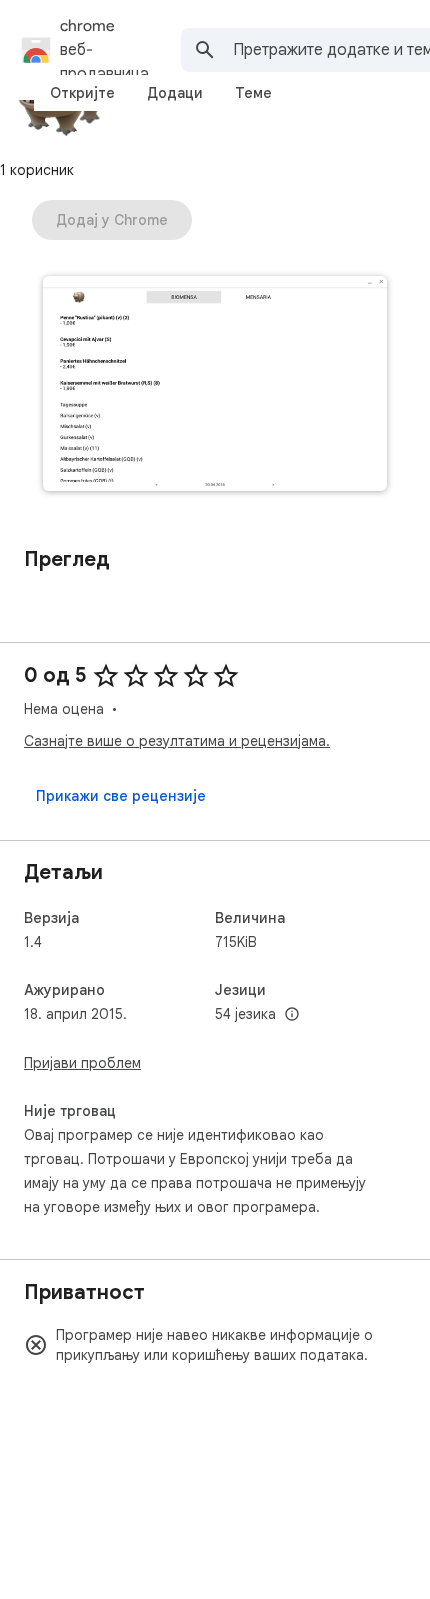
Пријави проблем (82, 1063)
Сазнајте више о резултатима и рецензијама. (177, 741)
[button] (215, 385)
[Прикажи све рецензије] (121, 796)
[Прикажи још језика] (292, 1015)
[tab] (82, 93)
